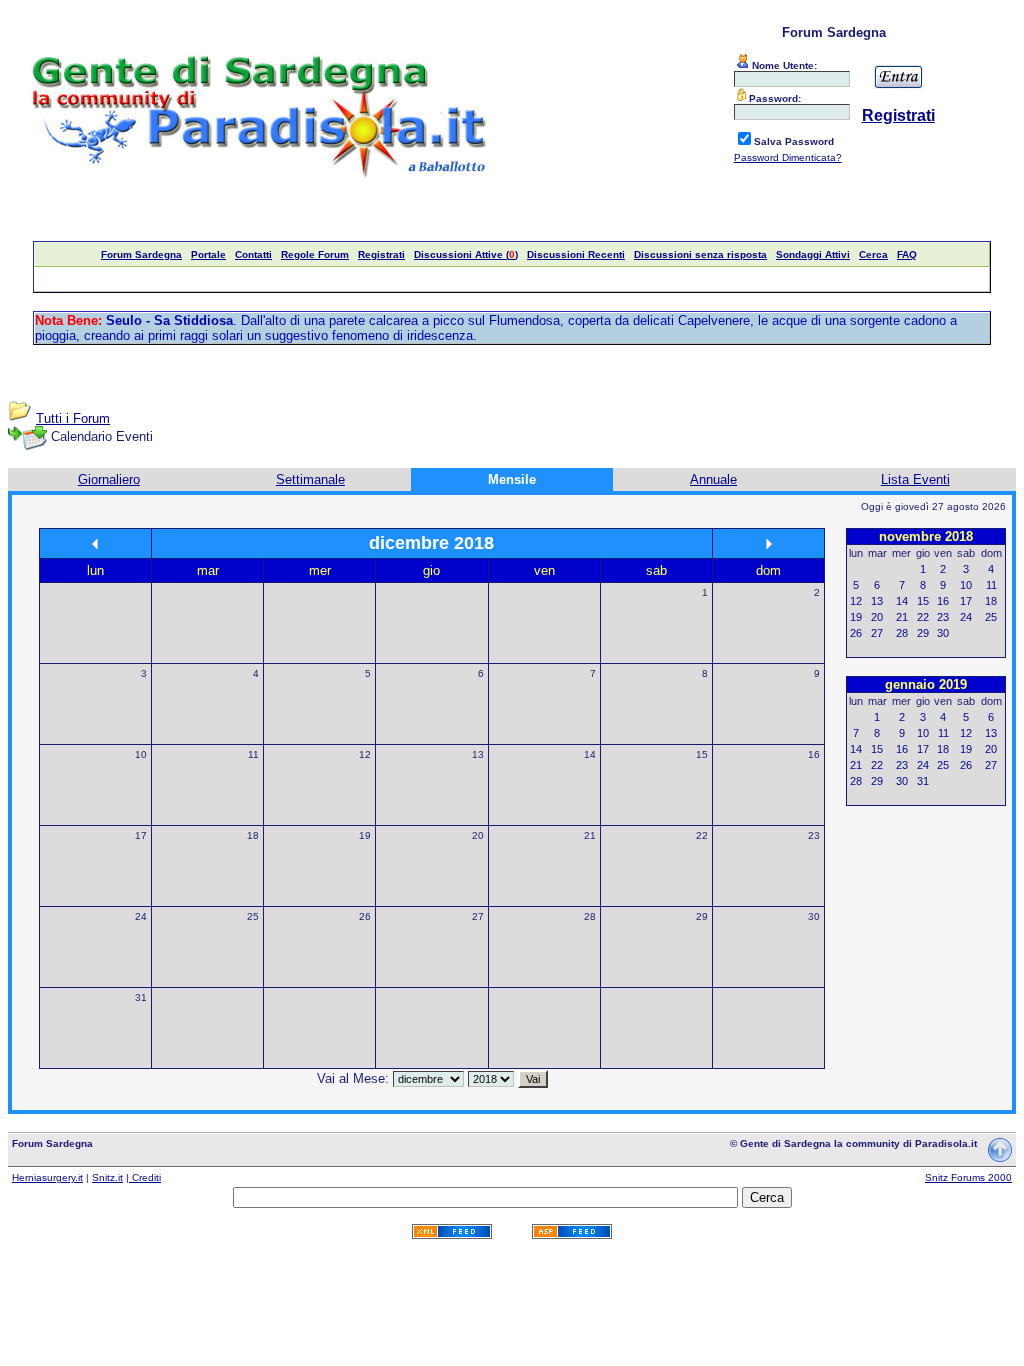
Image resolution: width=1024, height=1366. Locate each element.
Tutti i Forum (73, 418)
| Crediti (143, 1177)
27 (478, 916)
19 (365, 835)
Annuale (713, 479)
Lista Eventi (915, 479)
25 (253, 916)
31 (141, 997)
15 (702, 754)
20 (478, 835)
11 (253, 754)
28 (590, 916)
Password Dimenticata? (788, 157)
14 (590, 754)
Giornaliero (109, 479)
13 (478, 754)
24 (141, 916)
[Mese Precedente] (95, 543)
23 (814, 835)
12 (365, 754)
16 (814, 754)
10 (141, 754)
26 (365, 916)
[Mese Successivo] (769, 543)
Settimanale (310, 479)
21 (590, 835)
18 (253, 835)
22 (702, 835)
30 (814, 916)
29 (702, 916)
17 (141, 835)
